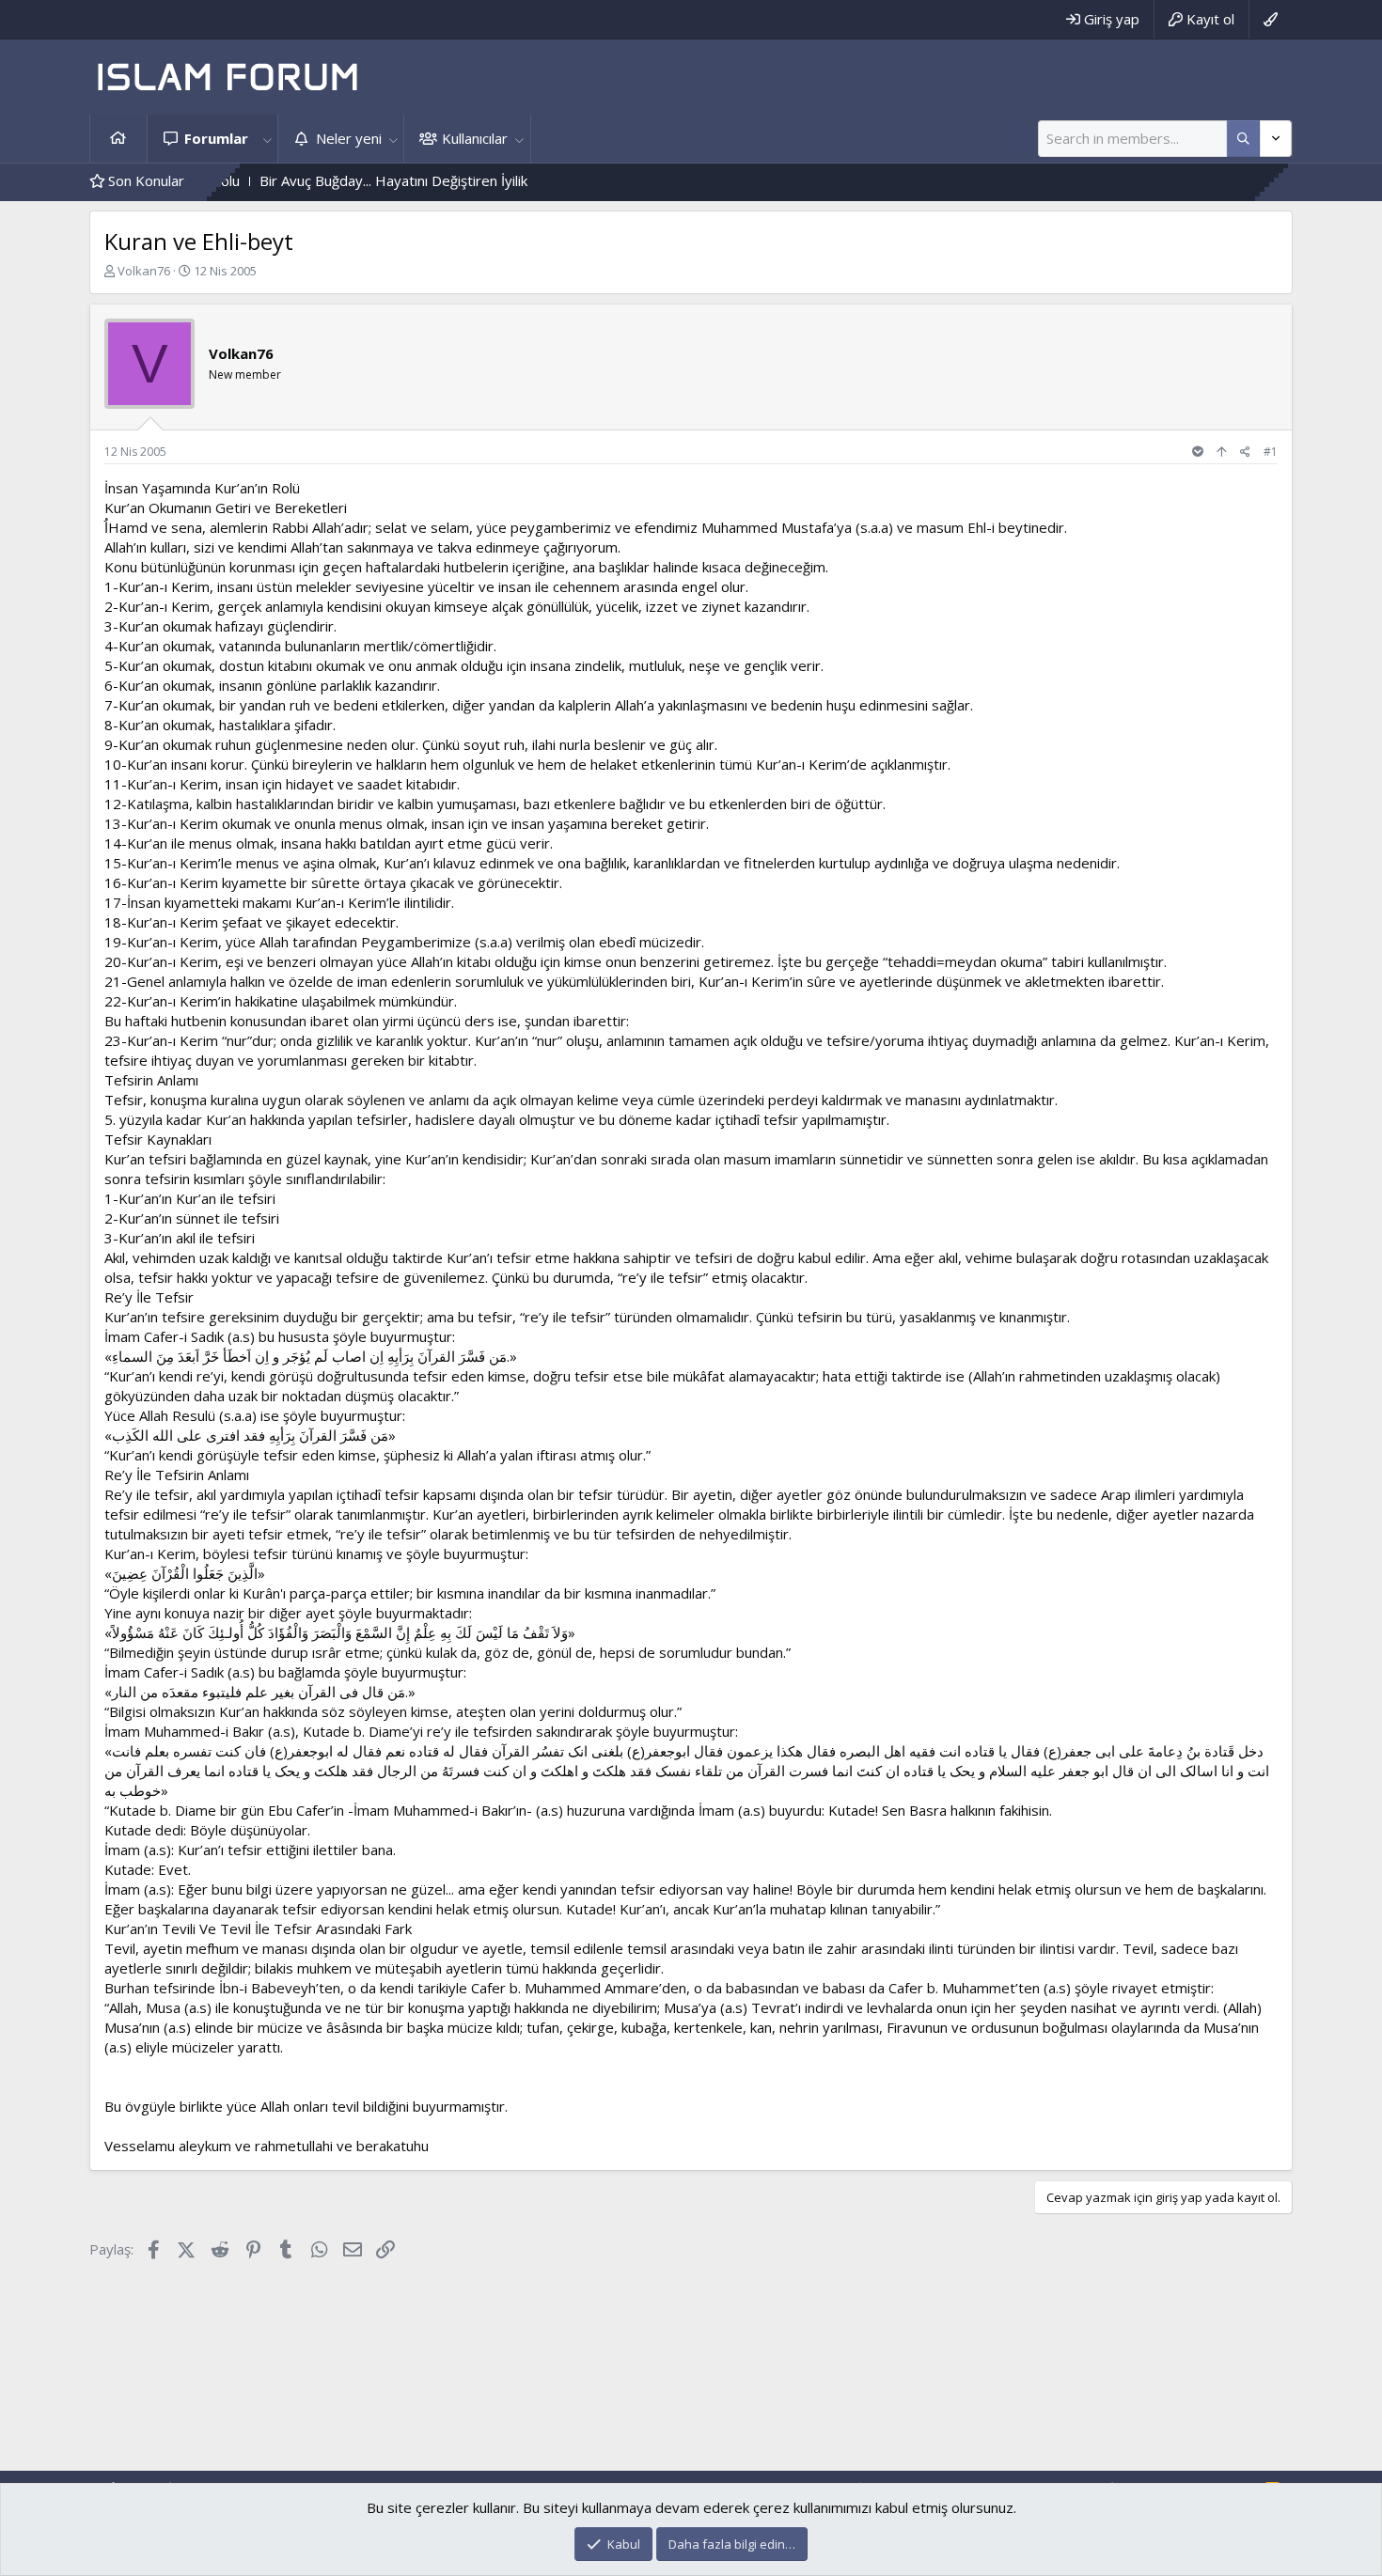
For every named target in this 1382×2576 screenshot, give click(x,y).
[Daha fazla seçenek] (1243, 139)
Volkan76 (144, 271)
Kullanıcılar (475, 138)
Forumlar (216, 138)
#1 (1271, 452)
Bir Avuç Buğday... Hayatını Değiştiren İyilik (318, 180)
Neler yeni (349, 138)
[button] (267, 139)
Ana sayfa (118, 139)
